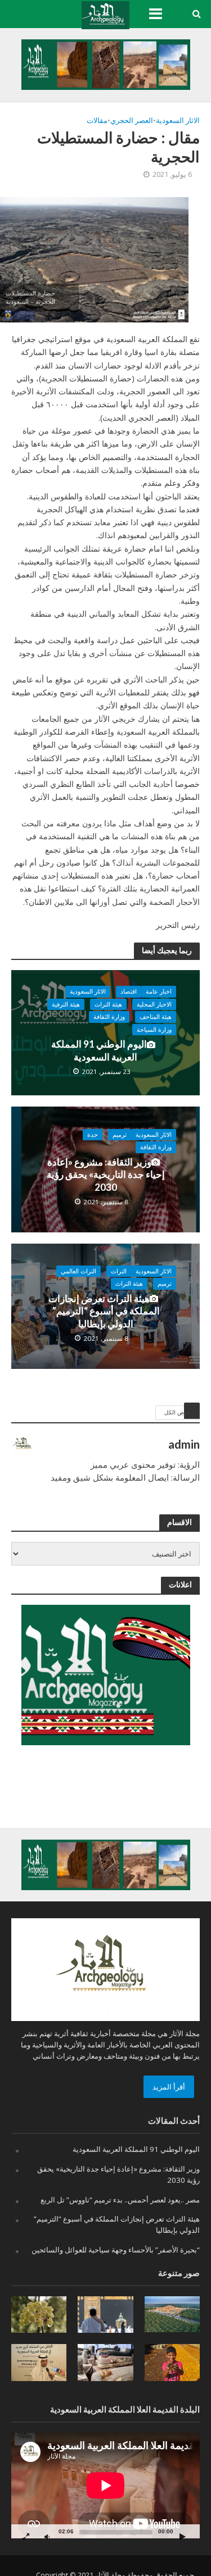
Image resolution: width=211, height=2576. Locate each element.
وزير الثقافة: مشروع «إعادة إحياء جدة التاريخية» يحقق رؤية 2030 (106, 1175)
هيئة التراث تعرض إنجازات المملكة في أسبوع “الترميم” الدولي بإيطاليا (104, 1311)
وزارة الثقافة (109, 1017)
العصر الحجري (132, 120)
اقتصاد (129, 991)
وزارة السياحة (154, 1030)
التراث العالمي (78, 1271)
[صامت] (47, 2536)
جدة (93, 1135)
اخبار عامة (159, 991)
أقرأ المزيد (169, 2087)
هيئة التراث (108, 1004)
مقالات (97, 120)
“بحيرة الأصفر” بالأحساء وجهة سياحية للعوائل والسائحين (116, 2250)
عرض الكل (178, 1412)
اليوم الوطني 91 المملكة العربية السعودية (99, 1050)
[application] (105, 2486)
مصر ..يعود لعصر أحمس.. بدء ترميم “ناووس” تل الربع (120, 2200)
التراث (119, 1271)
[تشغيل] (182, 2536)
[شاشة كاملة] (26, 2536)
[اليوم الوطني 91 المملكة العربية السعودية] (105, 1032)
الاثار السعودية (178, 120)
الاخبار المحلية (154, 1004)
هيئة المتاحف (156, 1017)
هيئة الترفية (66, 1004)
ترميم (120, 1135)
